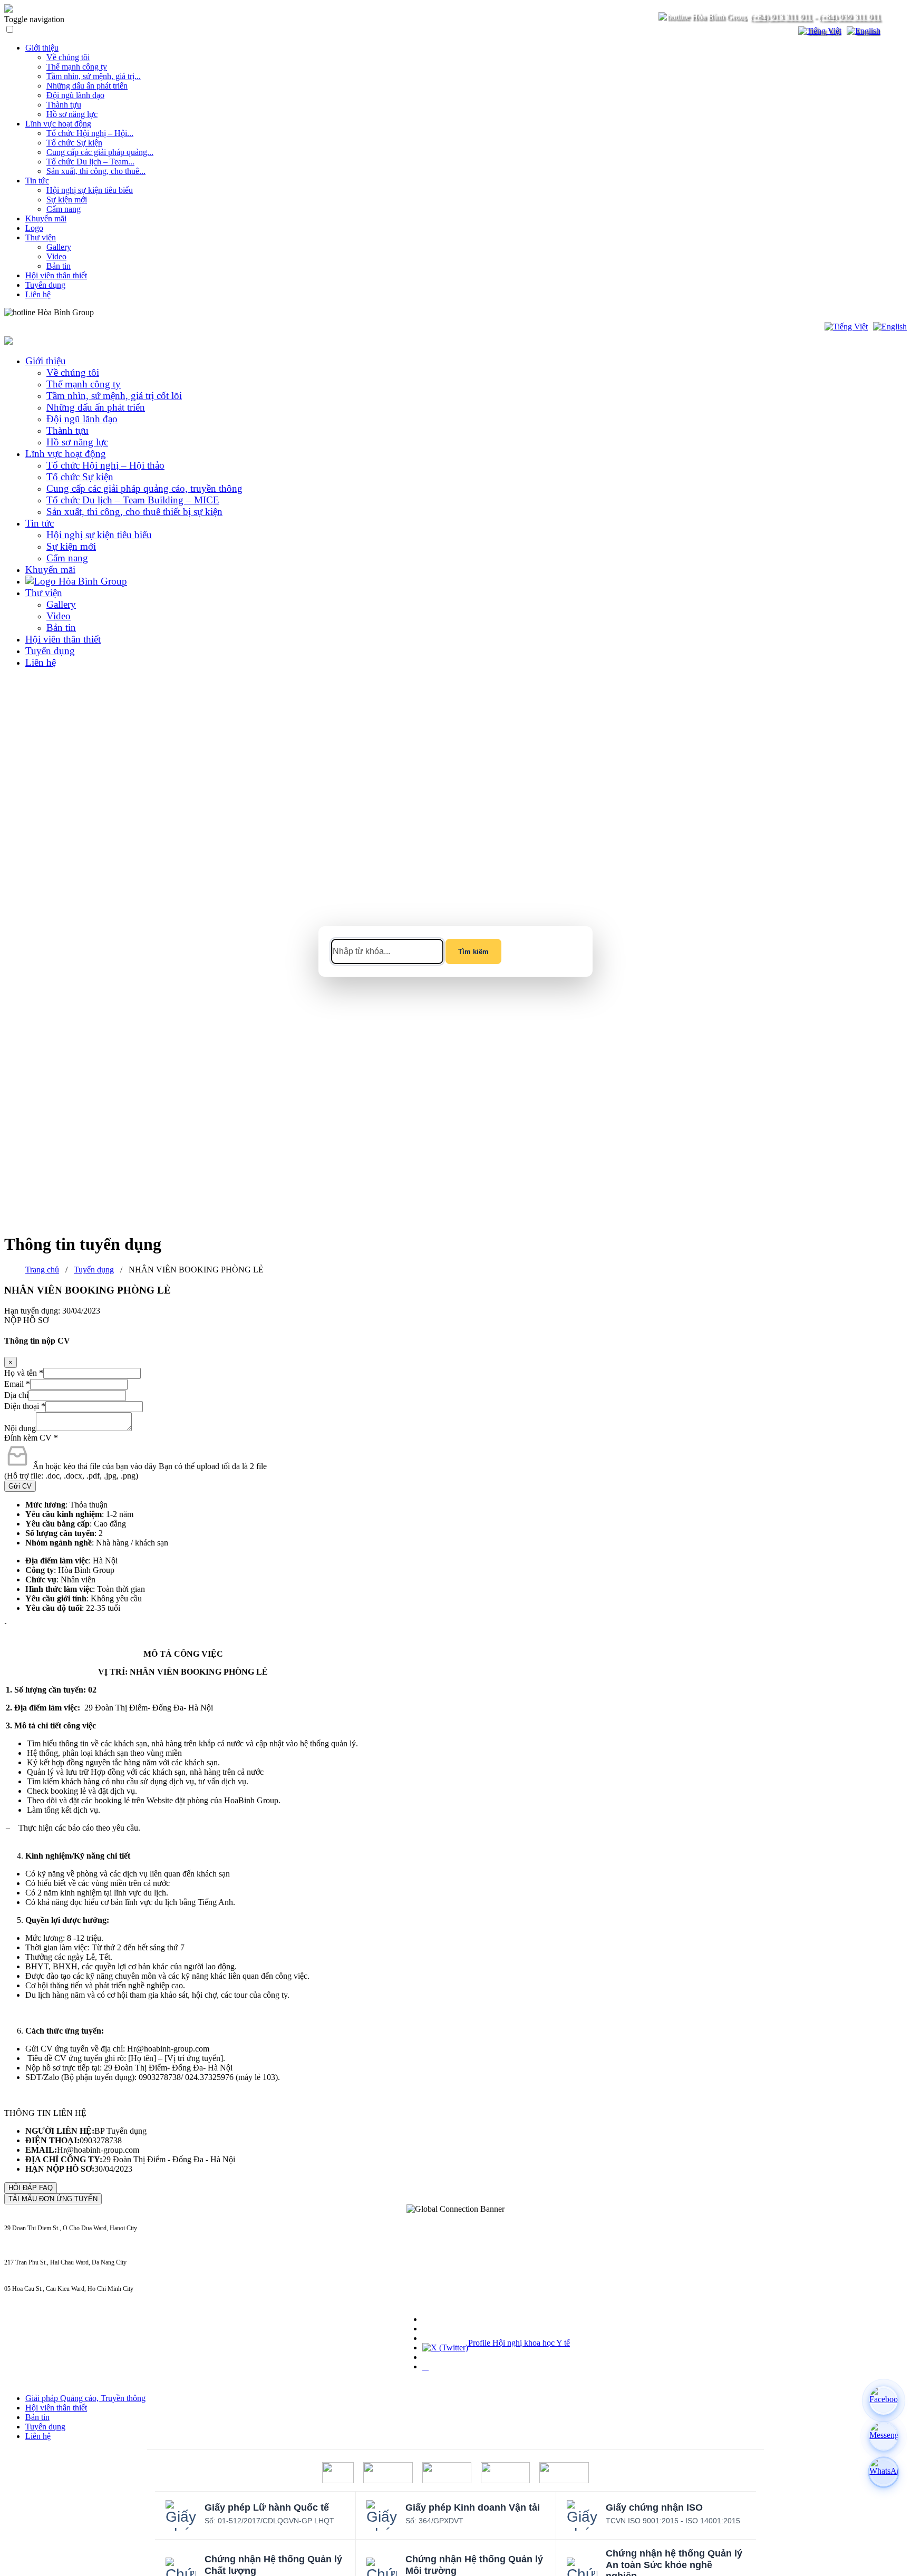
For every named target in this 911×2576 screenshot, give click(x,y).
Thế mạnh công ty (77, 67)
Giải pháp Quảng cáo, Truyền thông (85, 2398)
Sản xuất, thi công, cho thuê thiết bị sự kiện (134, 512)
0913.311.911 (119, 312)
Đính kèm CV (31, 1438)
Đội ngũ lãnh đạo (75, 95)
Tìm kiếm (473, 952)
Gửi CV (20, 1486)
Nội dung (20, 1428)
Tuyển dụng (45, 285)
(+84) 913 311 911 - (30, 2236)
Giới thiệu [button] (46, 361)
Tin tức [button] (40, 523)
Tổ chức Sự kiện (74, 143)
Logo (34, 228)
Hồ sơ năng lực (72, 114)
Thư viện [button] (44, 593)
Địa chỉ (16, 1395)
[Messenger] (884, 2436)
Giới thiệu (42, 48)
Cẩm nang (64, 209)
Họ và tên (24, 1373)
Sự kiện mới (67, 200)
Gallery (59, 247)
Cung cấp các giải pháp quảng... (100, 152)
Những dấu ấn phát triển (87, 86)
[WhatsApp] (884, 2472)
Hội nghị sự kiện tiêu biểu (90, 190)
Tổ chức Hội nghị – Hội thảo (105, 465)
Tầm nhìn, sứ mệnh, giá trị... (94, 76)
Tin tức (37, 181)
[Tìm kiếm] (783, 31)
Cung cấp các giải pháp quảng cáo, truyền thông (144, 488)
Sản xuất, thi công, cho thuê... (96, 171)
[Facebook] (884, 2400)
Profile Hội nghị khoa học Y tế (519, 2343)
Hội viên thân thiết (56, 275)
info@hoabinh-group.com (37, 2270)
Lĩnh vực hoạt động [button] (66, 454)
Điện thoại (25, 1406)
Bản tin (59, 266)
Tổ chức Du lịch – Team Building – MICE (133, 500)
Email (17, 1384)
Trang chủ (42, 1270)
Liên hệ (38, 294)
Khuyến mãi (46, 218)
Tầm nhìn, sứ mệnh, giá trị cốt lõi (114, 396)
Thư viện (41, 237)
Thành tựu (64, 105)
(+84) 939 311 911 (850, 17)
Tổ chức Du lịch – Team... (90, 162)
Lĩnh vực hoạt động (58, 124)
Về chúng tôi (68, 57)
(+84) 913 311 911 (781, 17)
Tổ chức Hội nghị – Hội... (90, 133)
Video (56, 256)
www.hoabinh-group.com (36, 2297)
